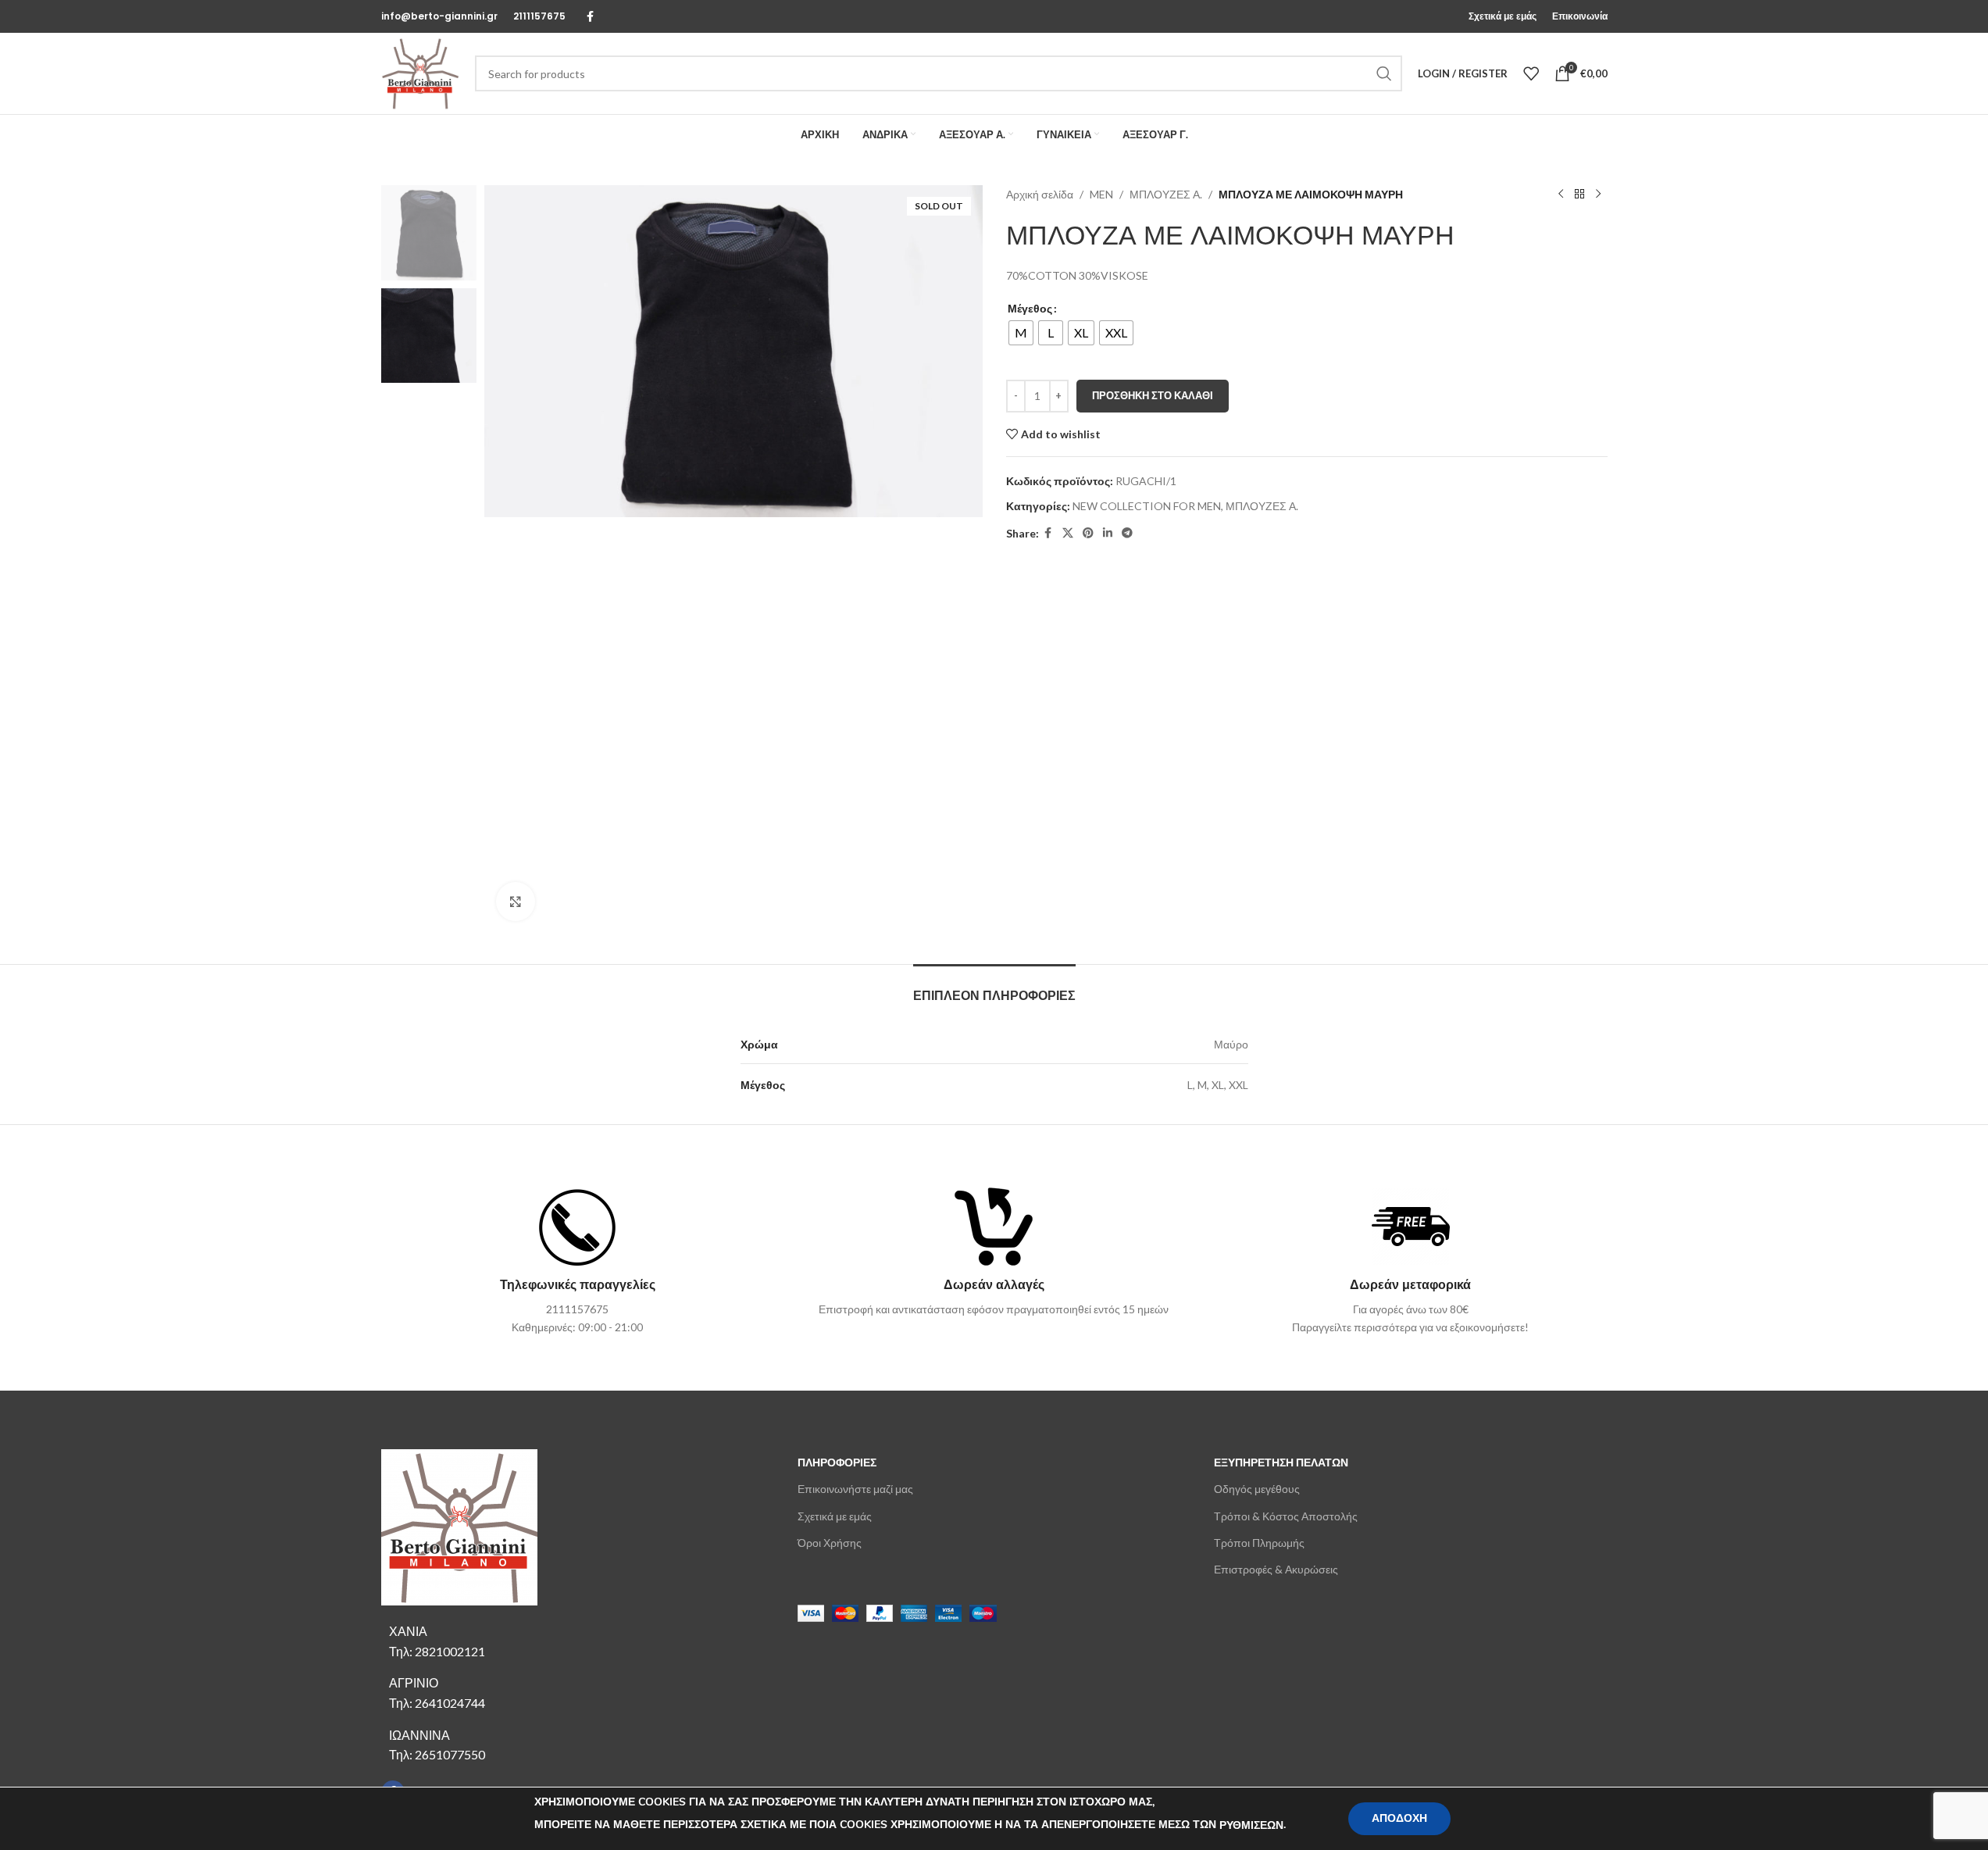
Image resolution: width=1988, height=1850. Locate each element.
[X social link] (1068, 533)
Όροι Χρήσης (830, 1543)
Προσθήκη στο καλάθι (1153, 395)
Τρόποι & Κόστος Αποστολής (1286, 1516)
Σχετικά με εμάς (835, 1516)
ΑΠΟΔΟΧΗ (1399, 1818)
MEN (1101, 194)
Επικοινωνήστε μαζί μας (855, 1489)
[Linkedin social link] (1108, 533)
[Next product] (1598, 195)
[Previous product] (1561, 195)
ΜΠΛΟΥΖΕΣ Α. (1166, 194)
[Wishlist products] (1531, 73)
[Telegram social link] (1127, 533)
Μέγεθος (1030, 308)
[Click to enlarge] (516, 902)
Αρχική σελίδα (1040, 194)
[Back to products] (1579, 195)
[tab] (994, 988)
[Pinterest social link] (1088, 533)
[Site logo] (420, 72)
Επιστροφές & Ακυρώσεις (1276, 1569)
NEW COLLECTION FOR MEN (1147, 506)
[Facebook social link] (591, 17)
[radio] (1021, 333)
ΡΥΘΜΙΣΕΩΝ (1251, 1825)
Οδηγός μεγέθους (1257, 1489)
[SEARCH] (1384, 73)
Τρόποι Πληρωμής (1259, 1543)
